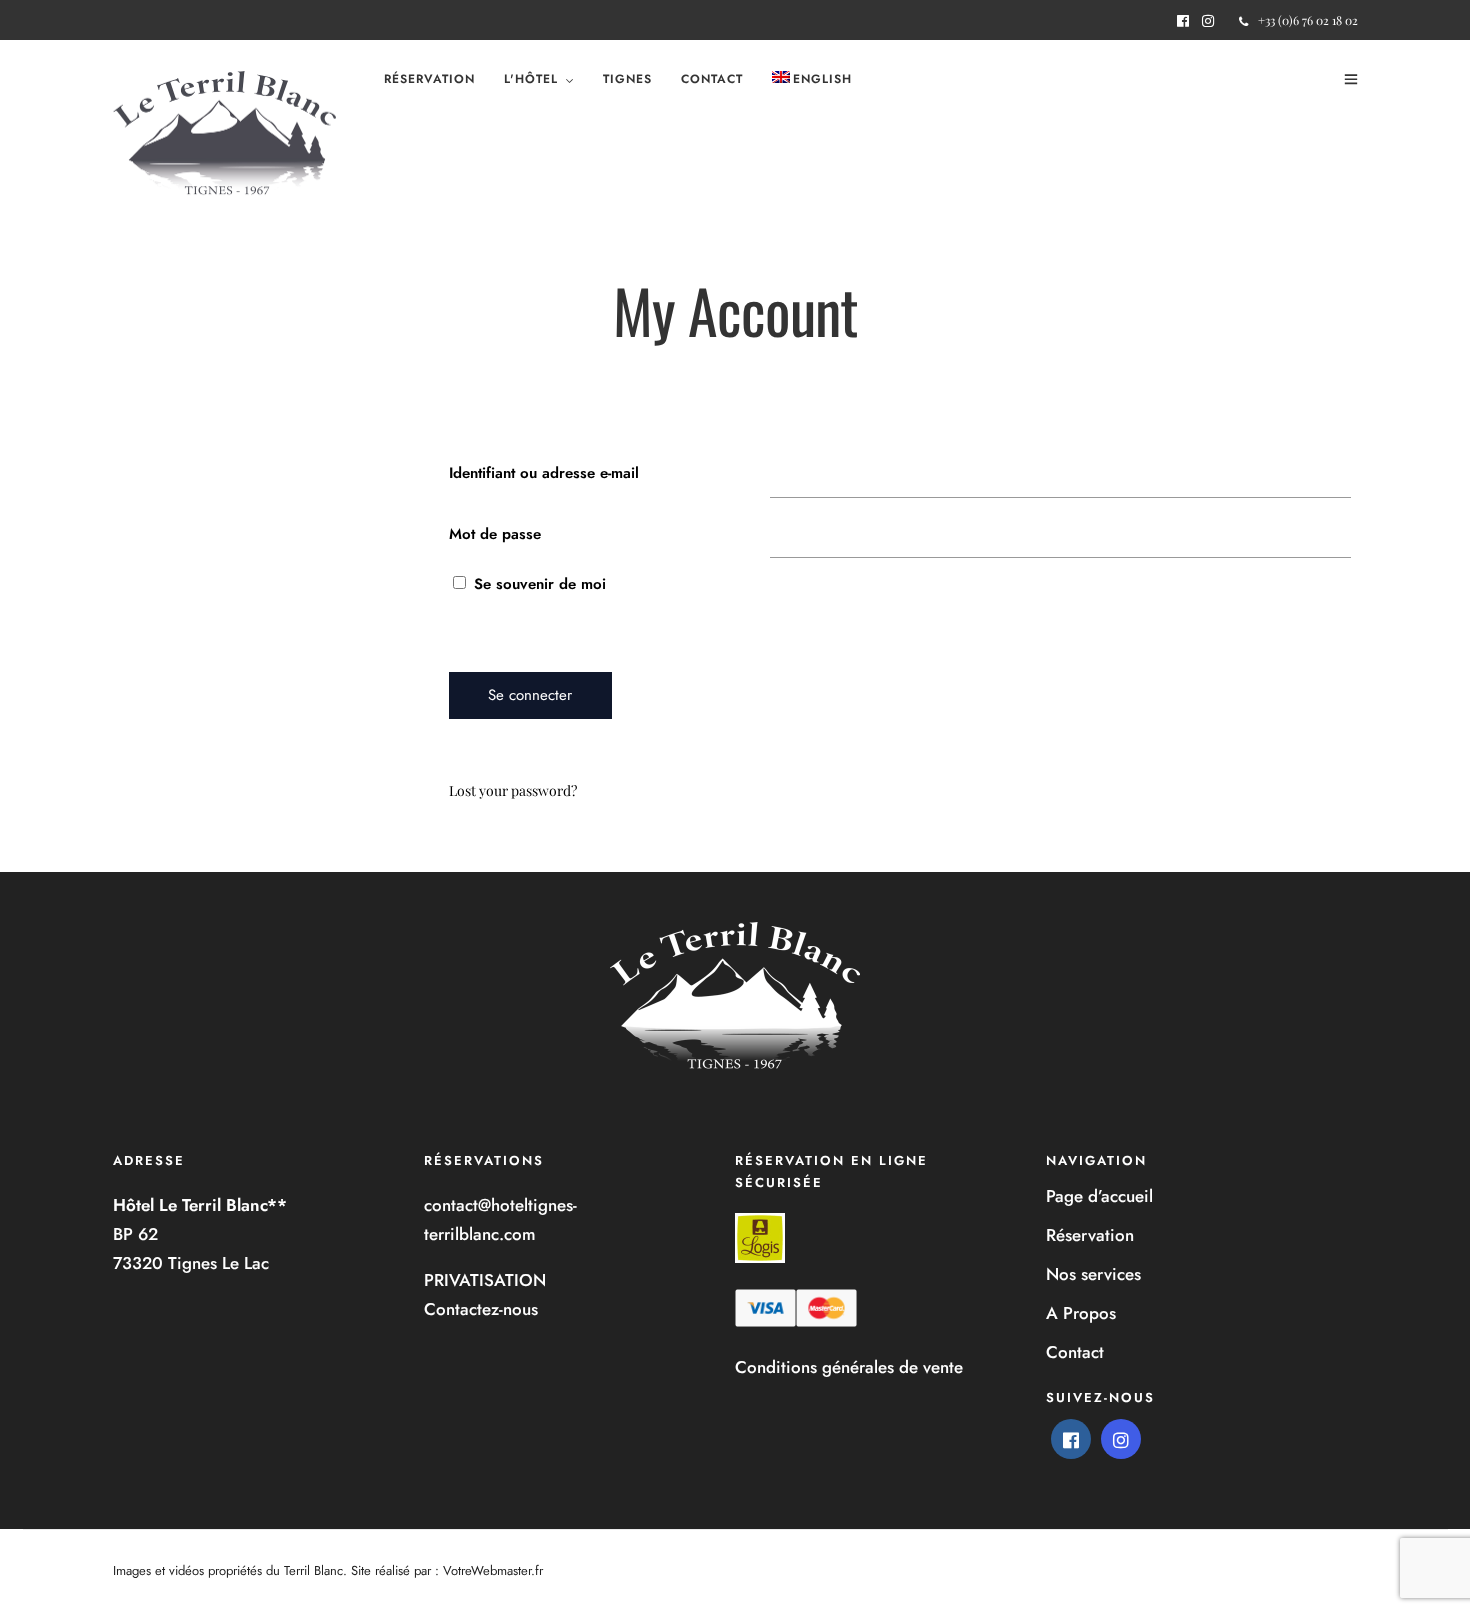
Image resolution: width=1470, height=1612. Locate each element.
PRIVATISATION (485, 1280)
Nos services (1093, 1274)
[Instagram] (1208, 21)
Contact (712, 79)
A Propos (1081, 1313)
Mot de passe (495, 534)
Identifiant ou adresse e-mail (544, 473)
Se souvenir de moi (537, 584)
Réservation (429, 79)
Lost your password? (513, 790)
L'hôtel (531, 79)
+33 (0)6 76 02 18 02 (1308, 20)
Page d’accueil (1099, 1196)
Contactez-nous (481, 1309)
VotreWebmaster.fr (493, 1570)
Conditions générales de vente (849, 1367)
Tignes (627, 79)
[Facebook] (1071, 1439)
